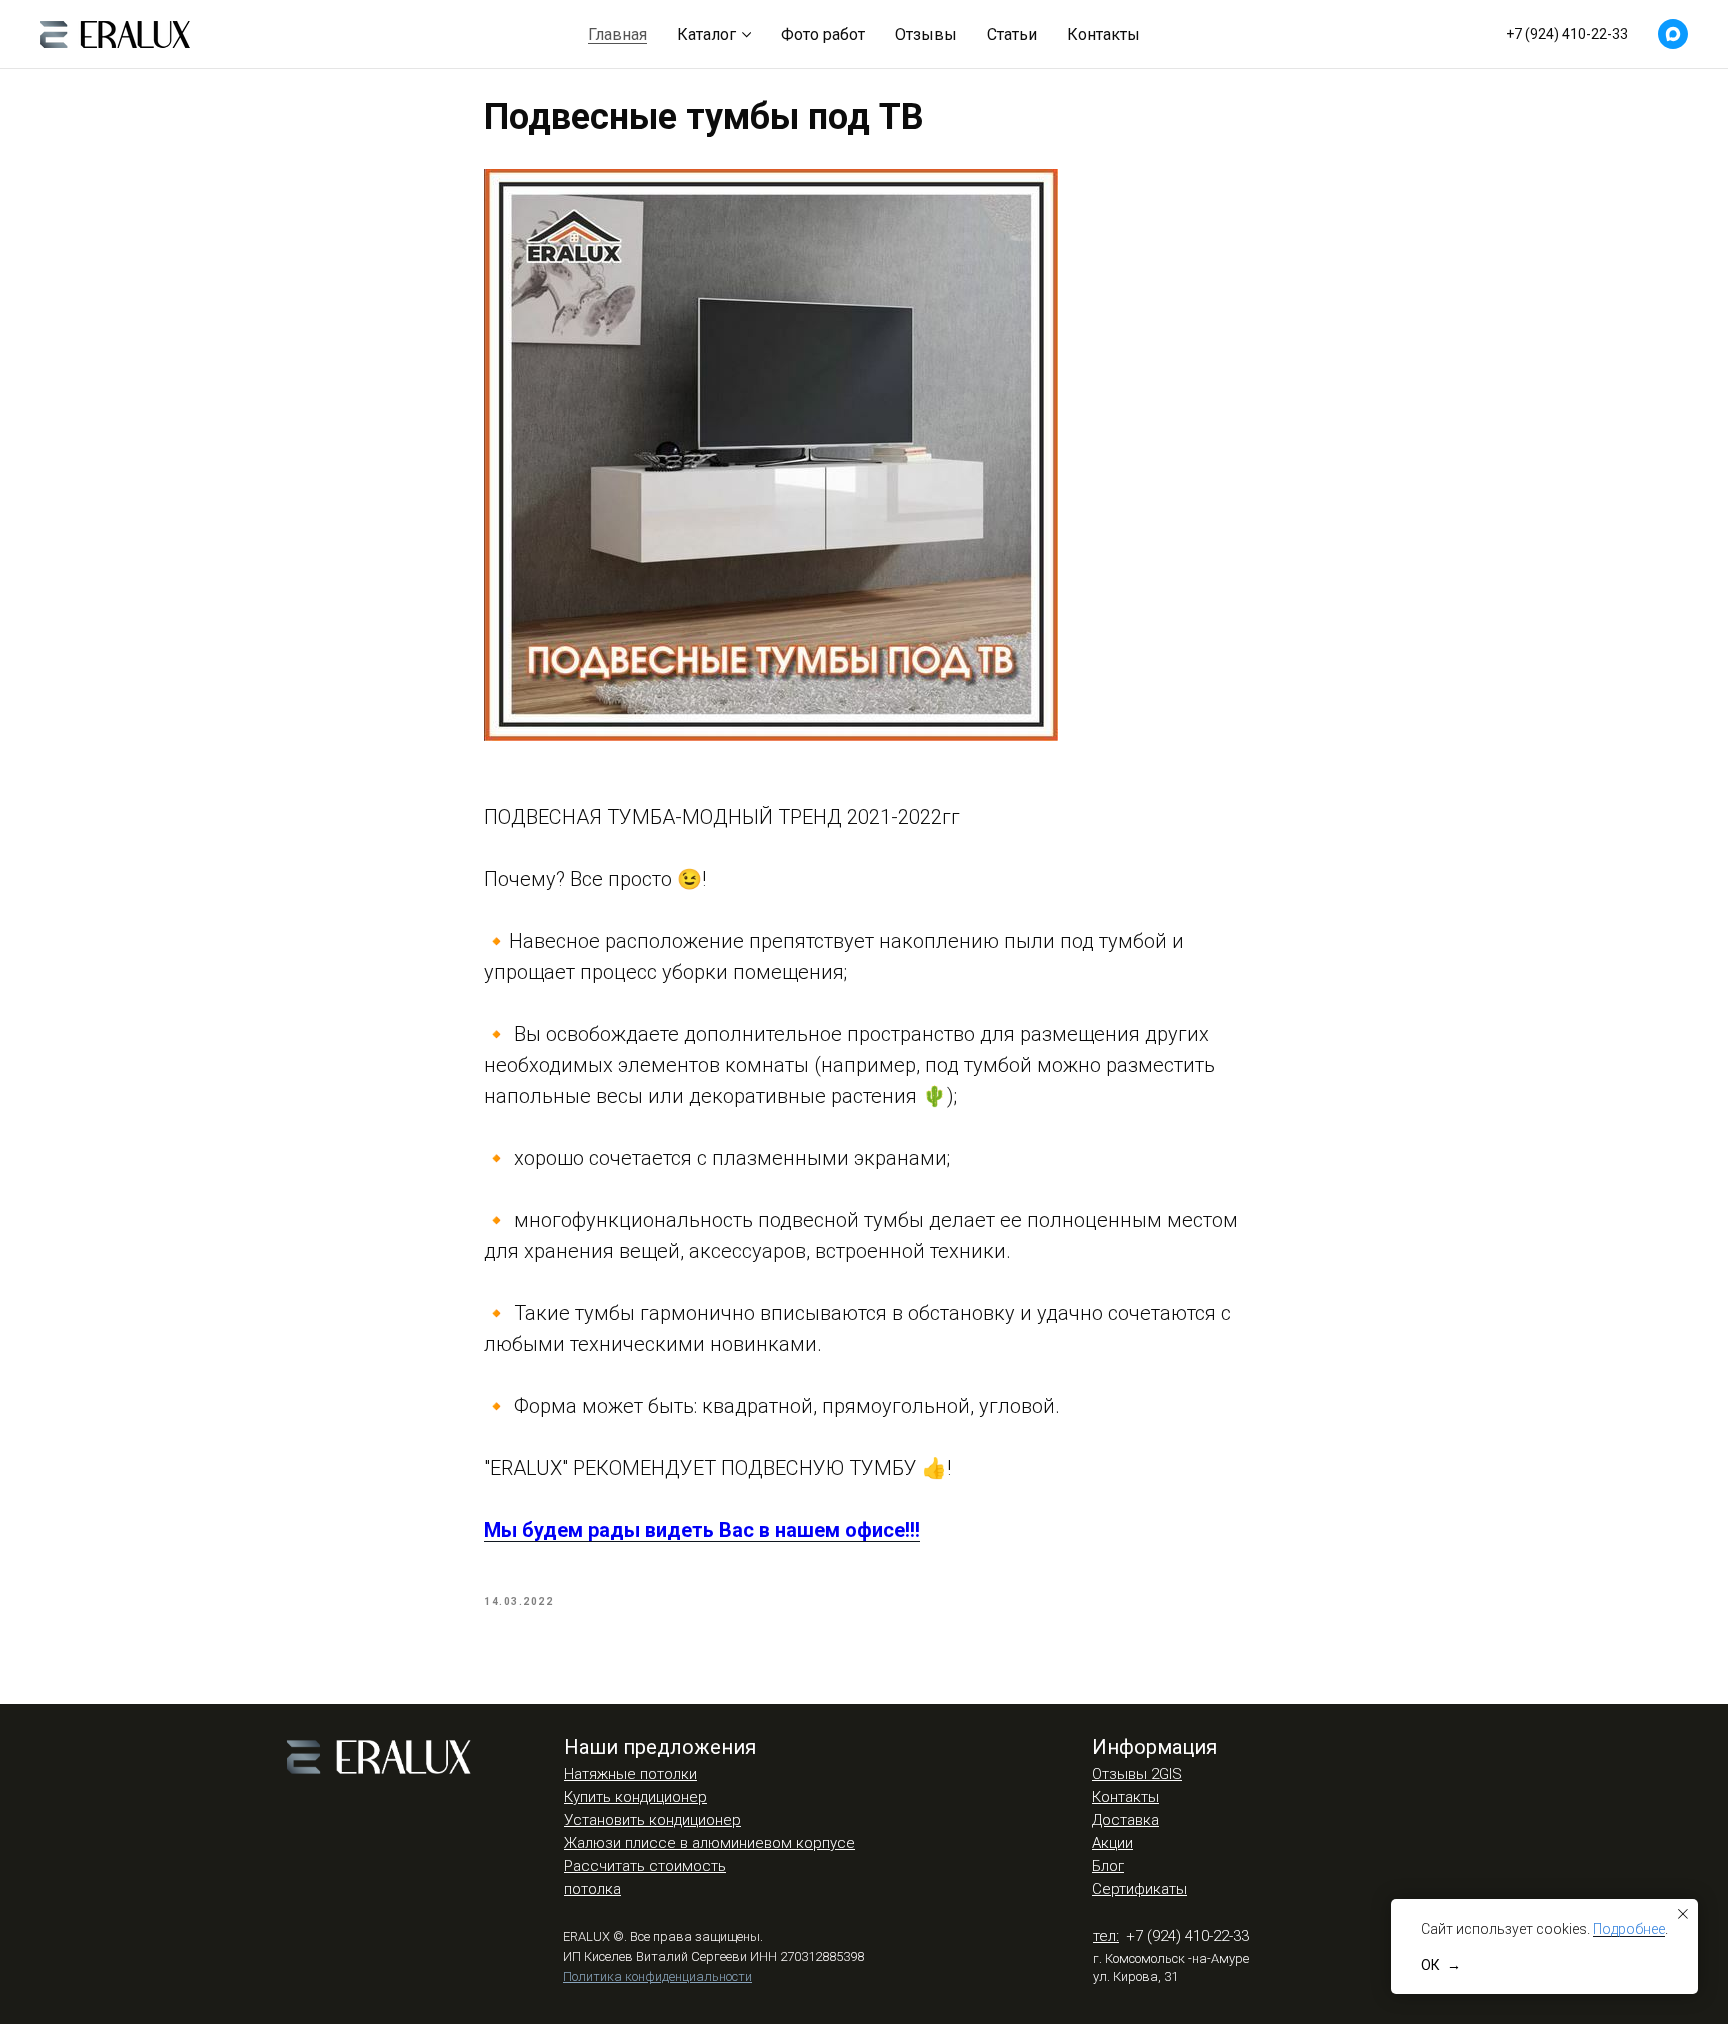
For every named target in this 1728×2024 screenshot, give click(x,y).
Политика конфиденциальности (657, 1976)
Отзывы (926, 34)
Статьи (1012, 34)
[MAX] (1673, 34)
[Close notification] (1683, 1914)
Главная (617, 34)
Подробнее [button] (1629, 1929)
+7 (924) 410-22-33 (1567, 34)
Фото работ (823, 34)
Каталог (706, 34)
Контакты (1103, 34)
